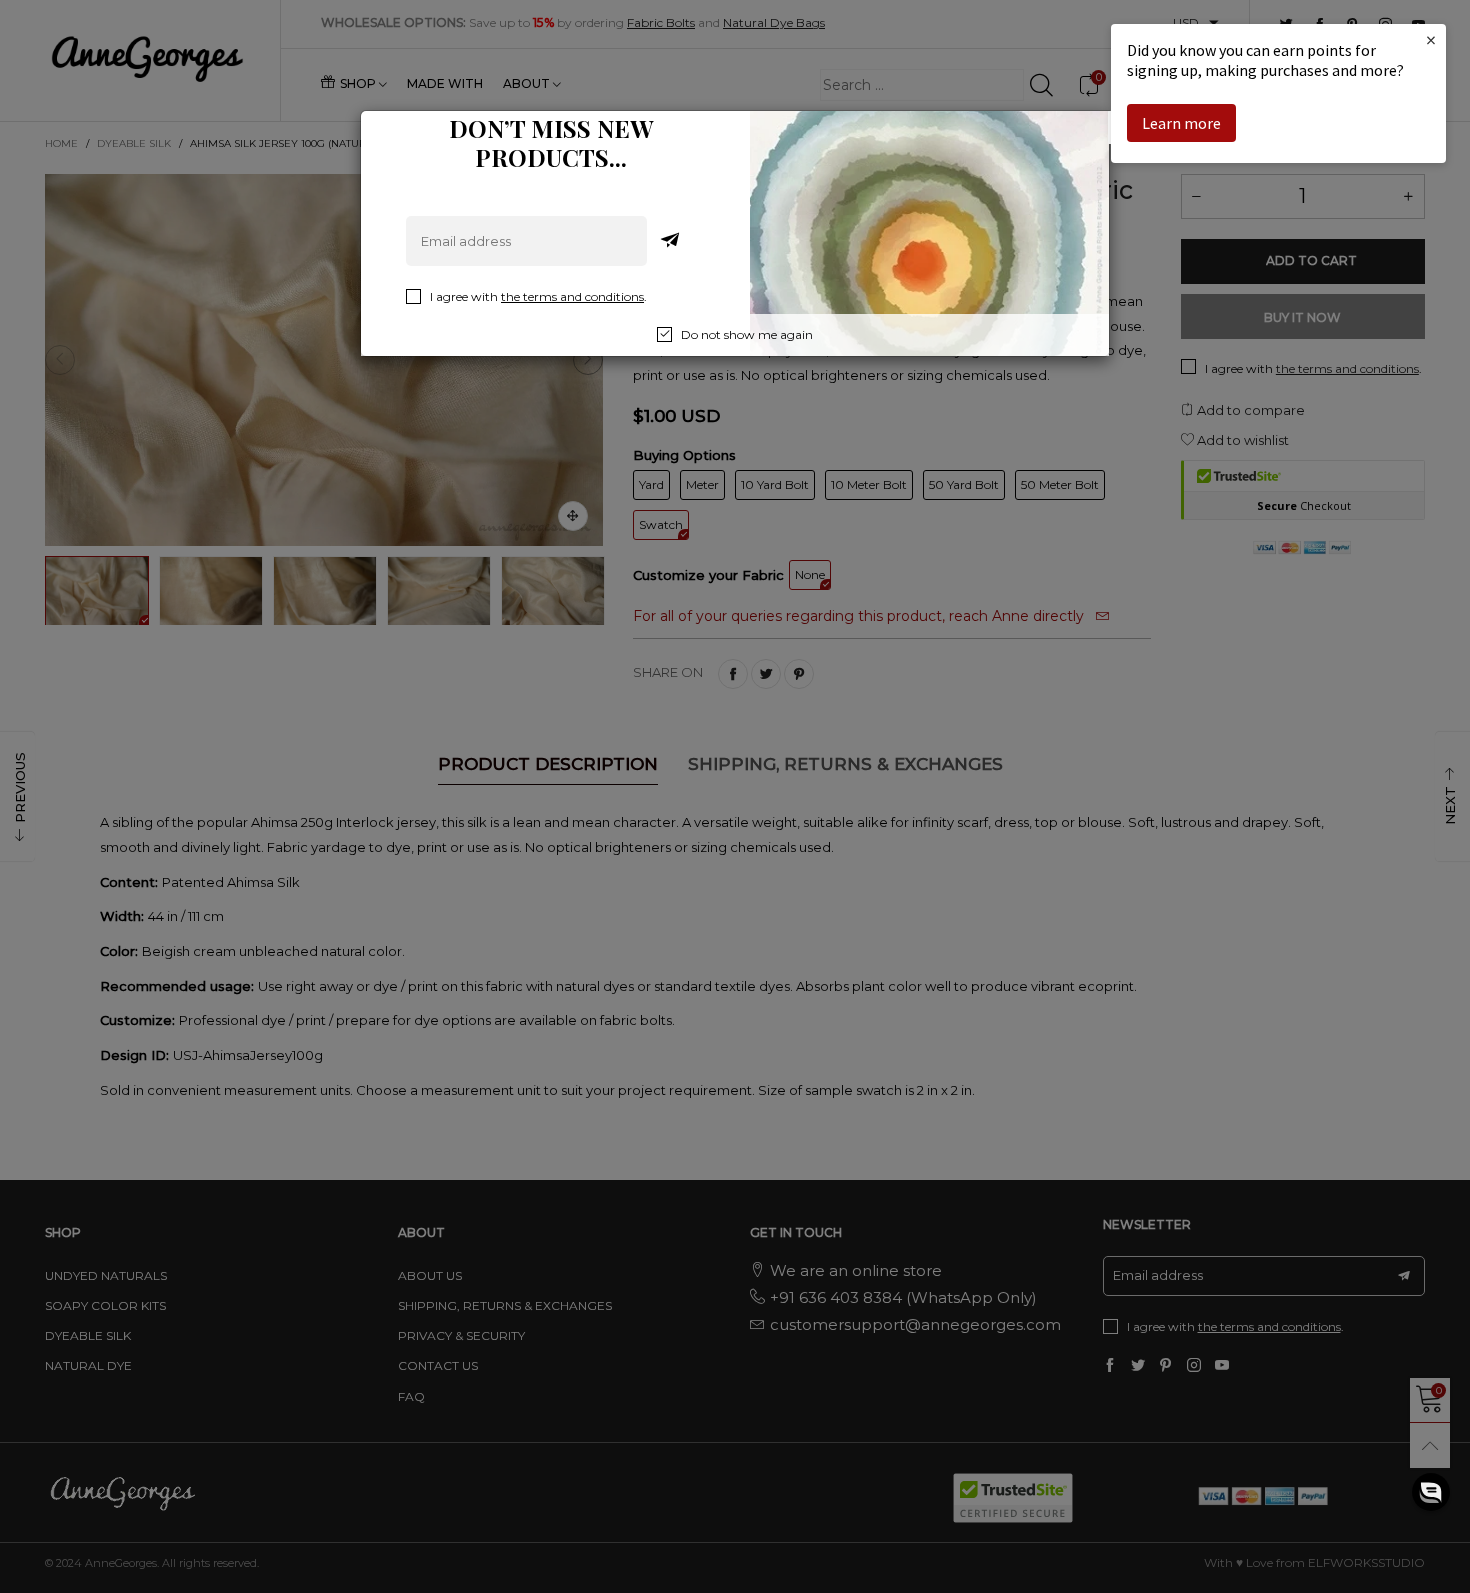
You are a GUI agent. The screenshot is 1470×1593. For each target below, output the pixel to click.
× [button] (1431, 39)
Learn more (1181, 123)
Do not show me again (747, 334)
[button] (1431, 1492)
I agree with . (538, 296)
